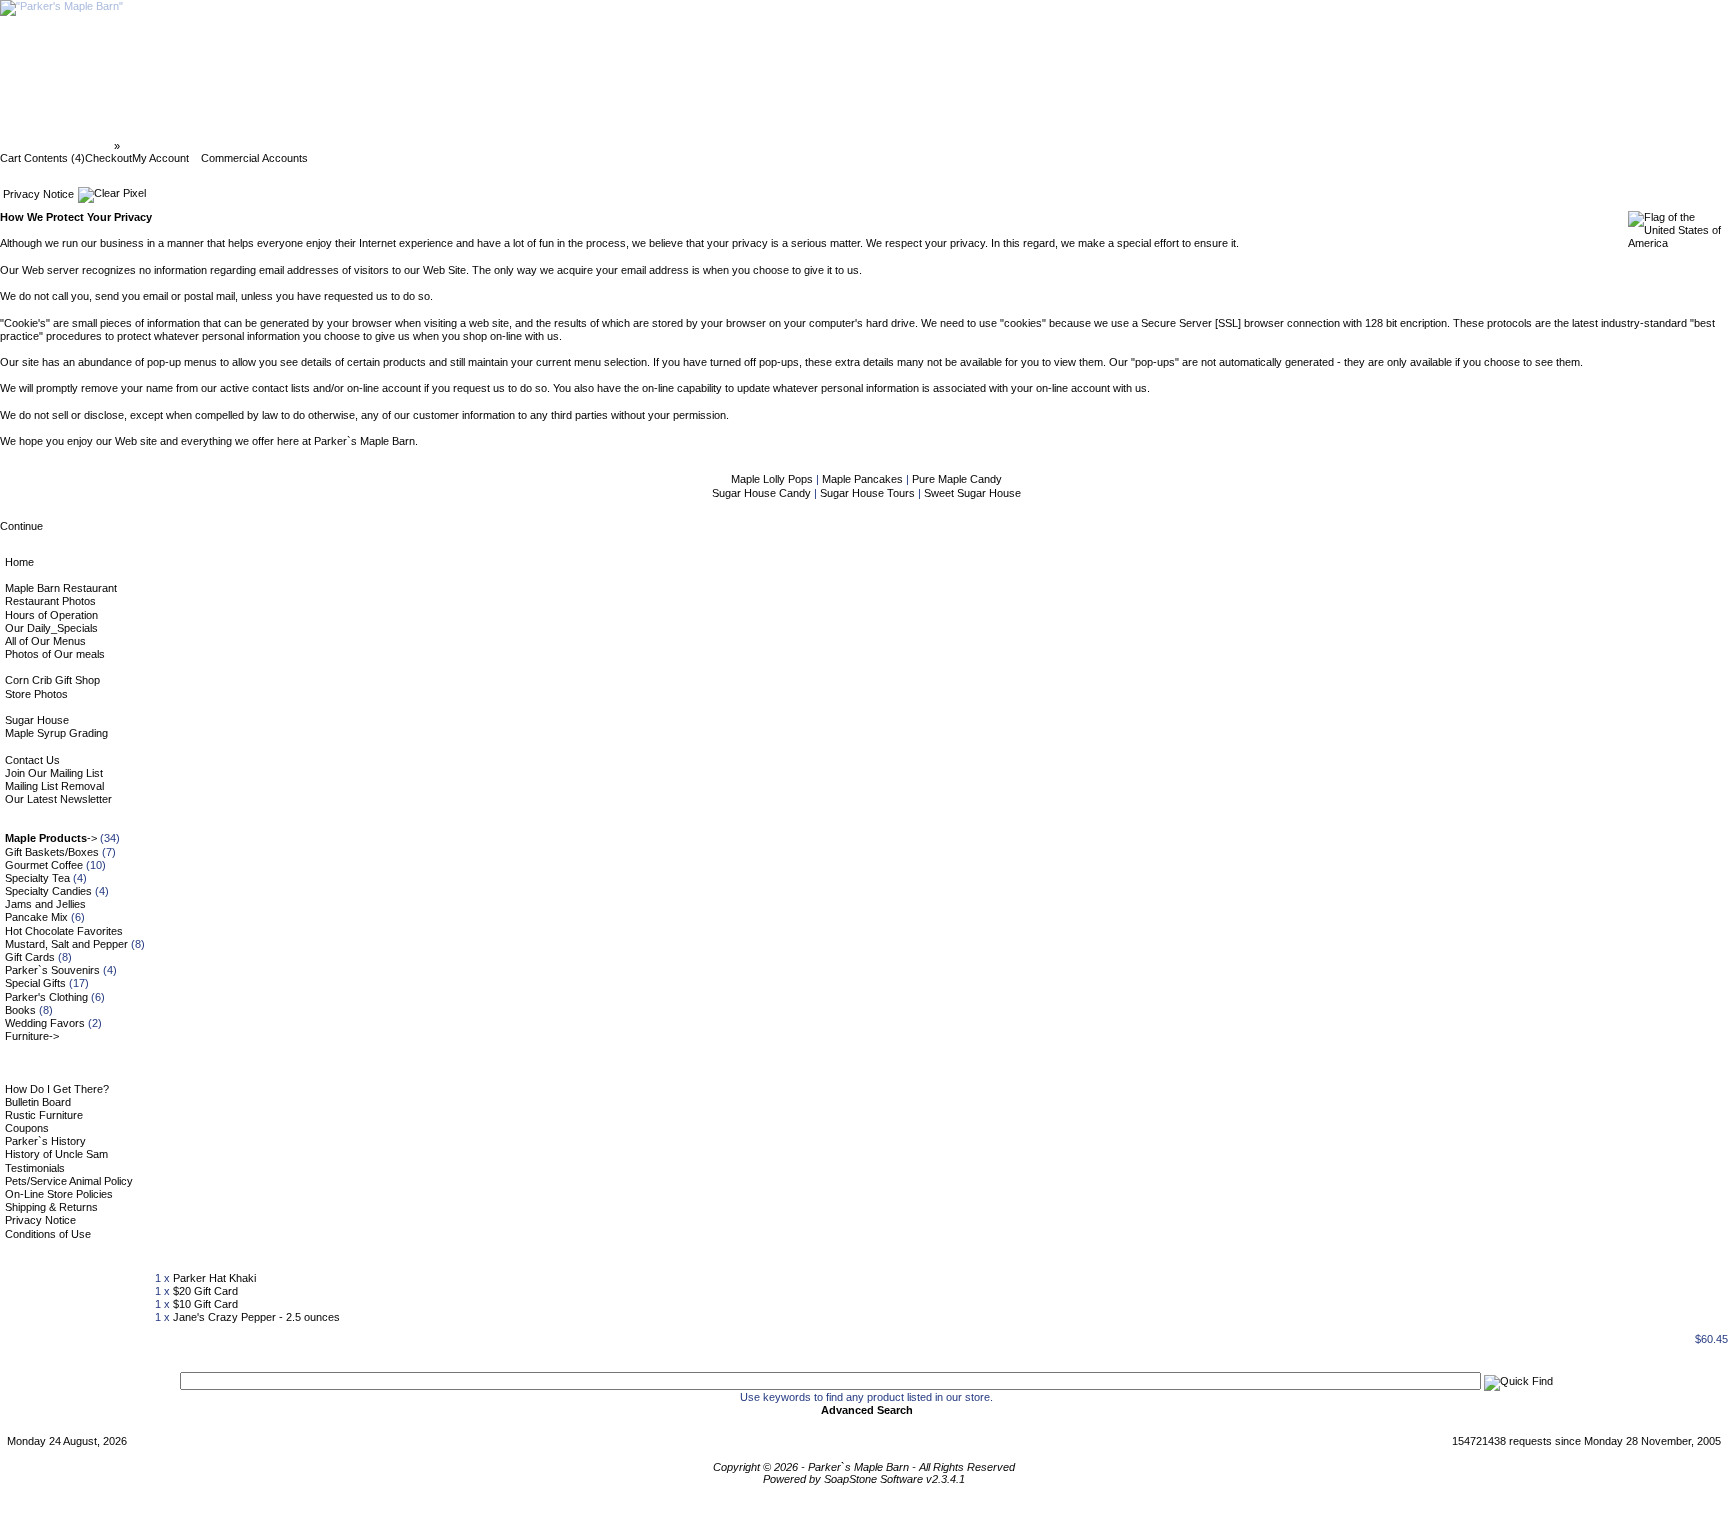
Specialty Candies (48, 891)
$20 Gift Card (205, 1291)
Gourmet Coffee (44, 865)
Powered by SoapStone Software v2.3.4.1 (864, 1479)
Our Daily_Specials (51, 628)
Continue (21, 526)
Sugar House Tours (869, 493)
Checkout (108, 158)
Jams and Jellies (45, 904)
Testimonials (35, 1168)
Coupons (27, 1128)
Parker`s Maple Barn (58, 146)
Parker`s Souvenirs (52, 970)
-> (51, 838)
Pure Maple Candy (957, 479)
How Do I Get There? (57, 1089)
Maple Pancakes (864, 479)
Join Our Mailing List (54, 773)
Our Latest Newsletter (58, 799)
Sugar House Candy (763, 493)
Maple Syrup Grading (56, 733)
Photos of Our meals (55, 654)
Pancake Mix (36, 917)
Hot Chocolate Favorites (64, 931)
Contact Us (32, 760)
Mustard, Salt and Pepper (66, 944)
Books (20, 1010)
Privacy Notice (160, 146)
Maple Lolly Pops (773, 479)
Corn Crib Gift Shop (52, 680)
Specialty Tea (37, 878)
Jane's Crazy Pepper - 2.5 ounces (256, 1317)
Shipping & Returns (51, 1207)
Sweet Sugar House (972, 493)
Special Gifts (35, 983)
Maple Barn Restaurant (61, 588)
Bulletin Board (38, 1102)
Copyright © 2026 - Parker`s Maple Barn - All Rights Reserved (864, 1467)
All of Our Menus (45, 641)
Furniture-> (32, 1036)
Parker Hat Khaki (214, 1278)
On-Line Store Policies (59, 1194)
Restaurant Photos (50, 601)
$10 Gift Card (205, 1304)
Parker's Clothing (46, 997)
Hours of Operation (51, 615)
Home (19, 562)
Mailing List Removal (54, 786)
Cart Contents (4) (42, 158)
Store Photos (36, 694)
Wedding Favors (45, 1023)
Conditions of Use (48, 1234)
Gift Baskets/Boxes (52, 852)
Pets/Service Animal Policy (69, 1181)
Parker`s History (45, 1141)
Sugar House (37, 720)
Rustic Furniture (44, 1115)
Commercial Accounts (254, 158)
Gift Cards (30, 957)
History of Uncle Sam (56, 1154)
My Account (160, 158)
